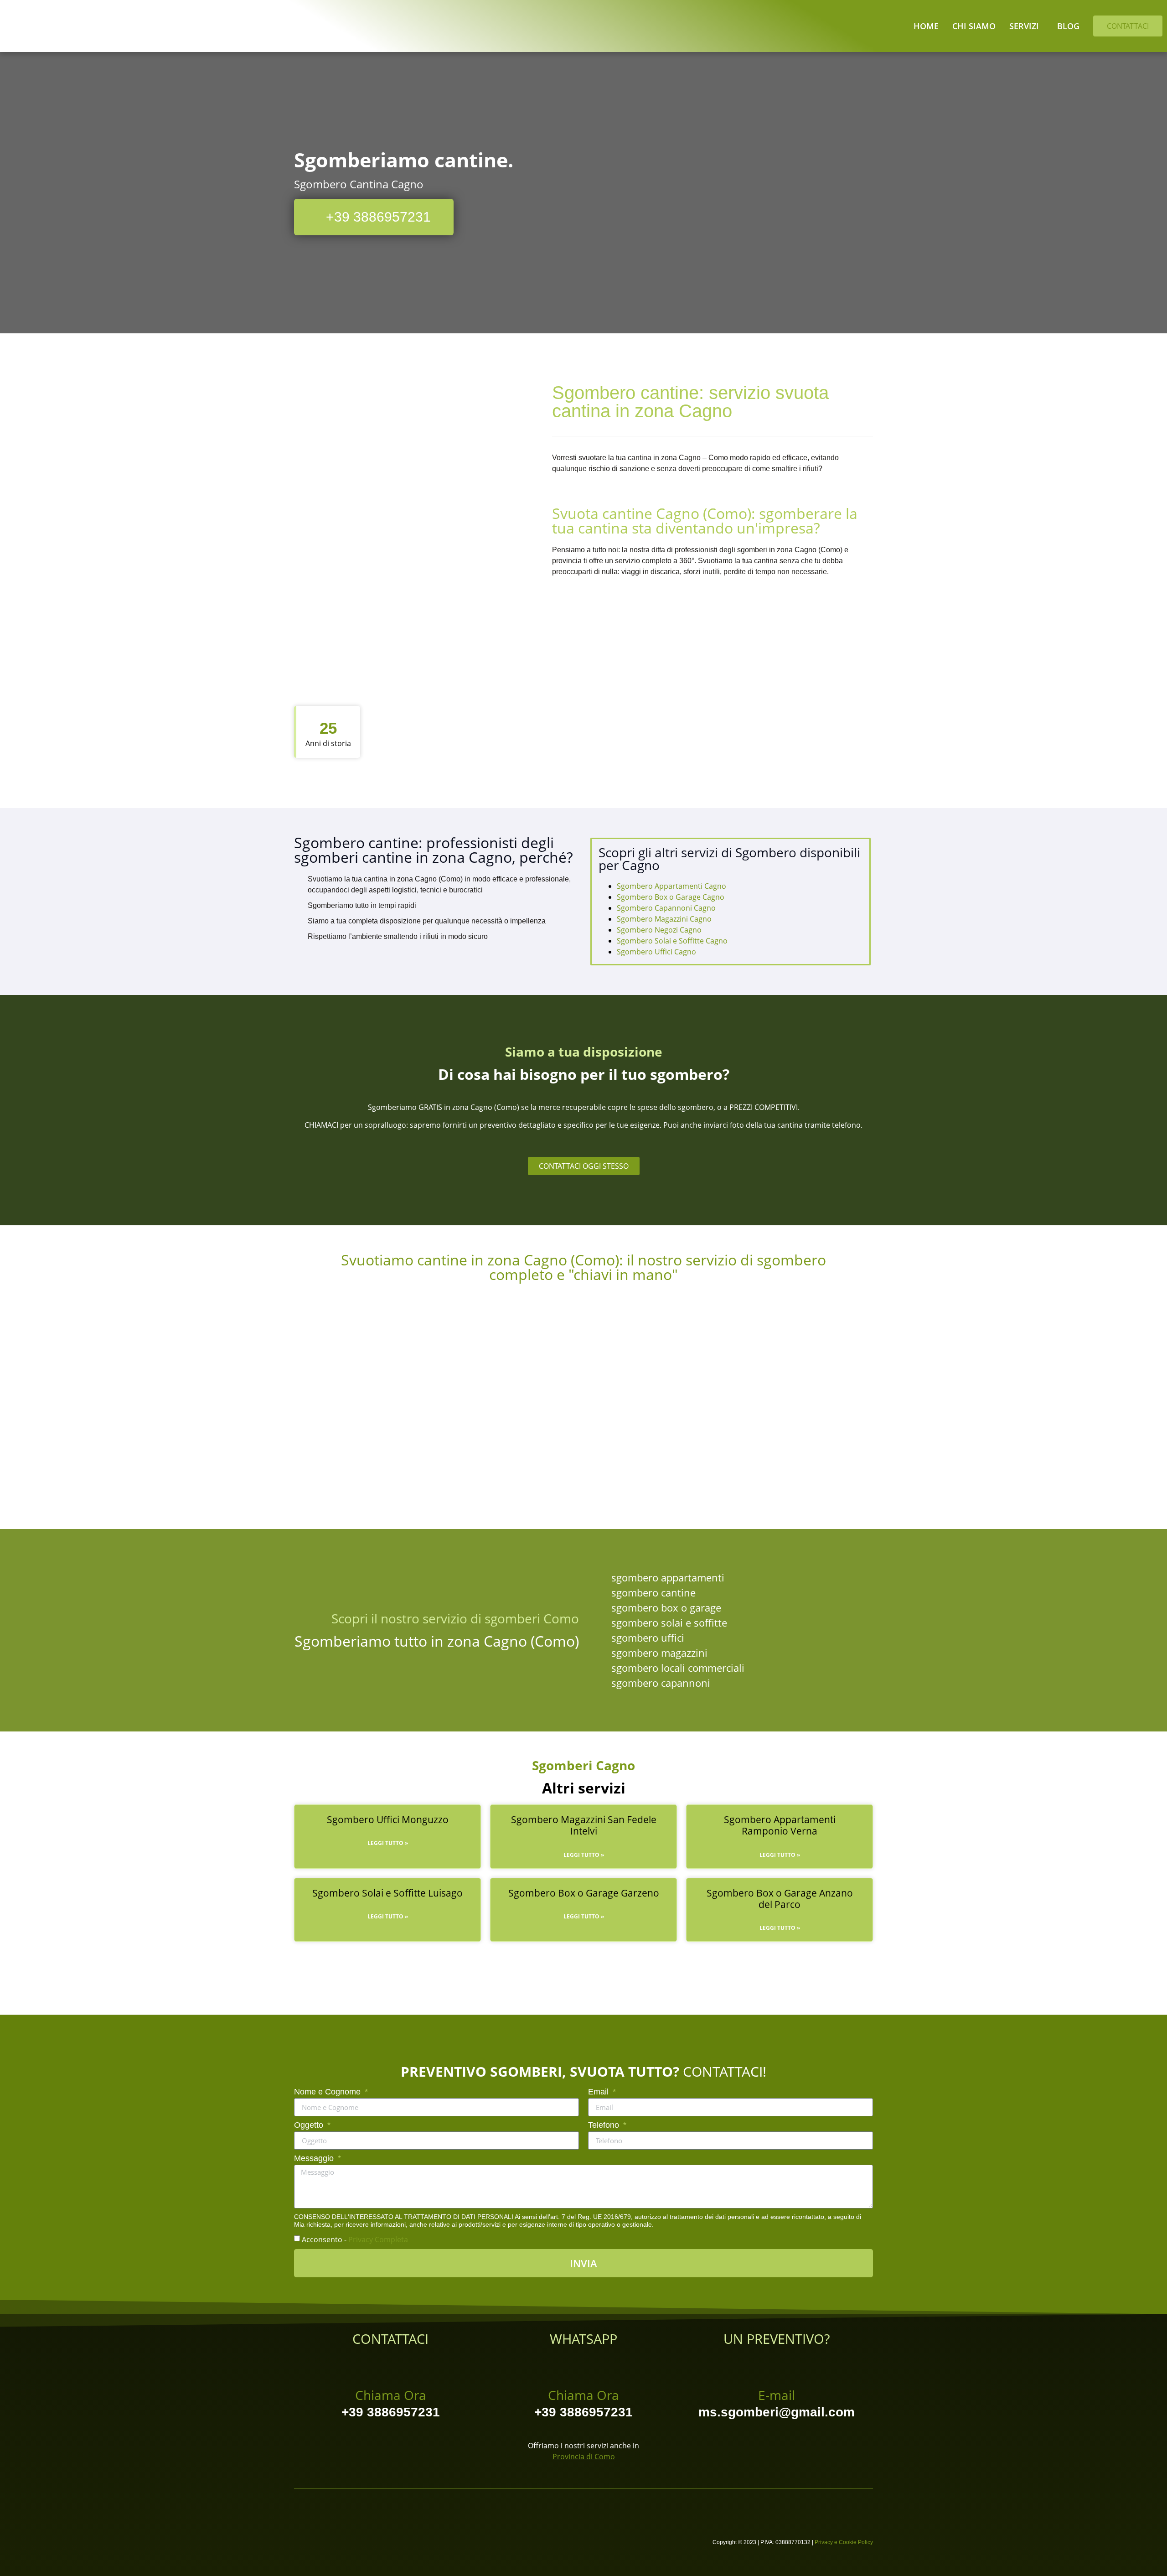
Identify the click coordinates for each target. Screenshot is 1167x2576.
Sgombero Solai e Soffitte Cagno (672, 941)
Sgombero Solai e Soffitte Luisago (387, 1893)
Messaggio (315, 2159)
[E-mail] (776, 2366)
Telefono (605, 2125)
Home (926, 26)
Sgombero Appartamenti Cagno (671, 886)
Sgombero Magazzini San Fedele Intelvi (584, 1825)
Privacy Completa (378, 2239)
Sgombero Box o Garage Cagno (671, 897)
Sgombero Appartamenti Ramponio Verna (780, 1825)
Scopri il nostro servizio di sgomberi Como (455, 1618)
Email (599, 2092)
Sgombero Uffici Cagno (656, 952)
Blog (1068, 26)
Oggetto (310, 2125)
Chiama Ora (391, 2395)
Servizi (1024, 26)
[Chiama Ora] (391, 2366)
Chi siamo (974, 26)
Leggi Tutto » (388, 1843)
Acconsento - (355, 2239)
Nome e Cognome (328, 2092)
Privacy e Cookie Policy (844, 2542)
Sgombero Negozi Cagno (659, 930)
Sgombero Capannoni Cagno (666, 908)
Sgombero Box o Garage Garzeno (584, 1893)
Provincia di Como (584, 2457)
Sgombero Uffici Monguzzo (388, 1819)
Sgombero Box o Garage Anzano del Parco (780, 1899)
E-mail (777, 2395)
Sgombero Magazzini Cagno (664, 919)
